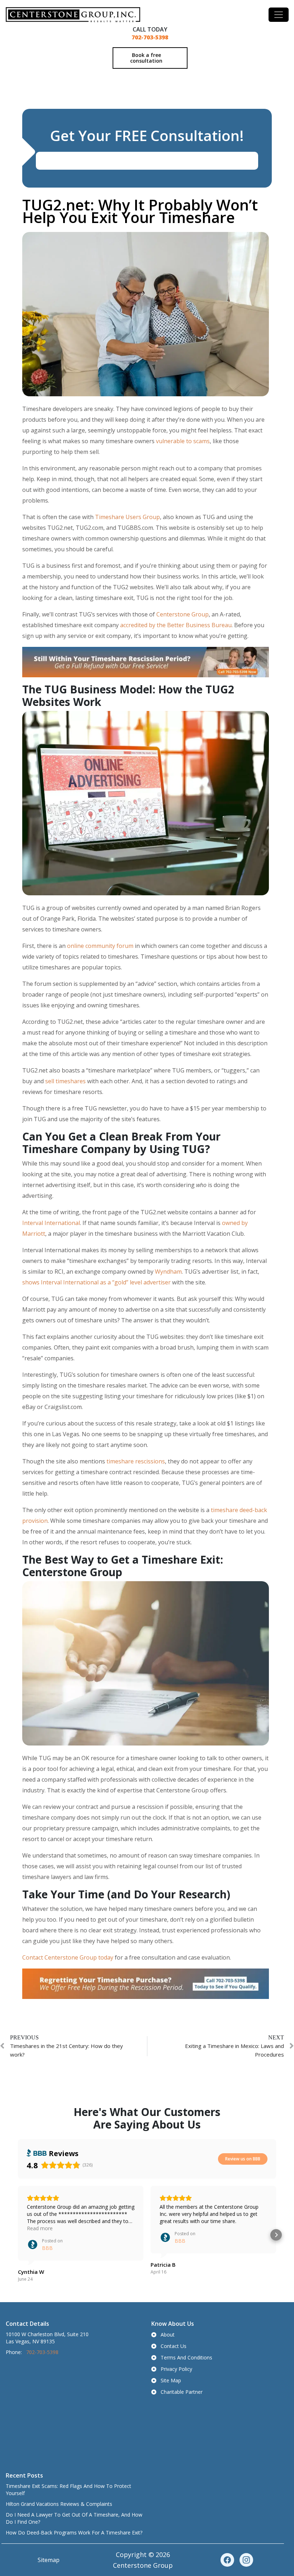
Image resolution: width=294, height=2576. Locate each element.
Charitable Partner (182, 2392)
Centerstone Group (182, 614)
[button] (18, 2235)
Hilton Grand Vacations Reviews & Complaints (59, 2504)
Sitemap (49, 2560)
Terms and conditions (186, 2357)
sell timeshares (65, 1081)
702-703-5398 (150, 37)
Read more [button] (40, 2228)
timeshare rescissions (136, 1461)
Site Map (171, 2380)
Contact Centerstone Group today (68, 1957)
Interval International (51, 1223)
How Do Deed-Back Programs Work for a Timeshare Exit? (74, 2533)
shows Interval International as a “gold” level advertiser (96, 1282)
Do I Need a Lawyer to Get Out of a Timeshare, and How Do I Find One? (74, 2518)
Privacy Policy (176, 2369)
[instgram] (246, 2560)
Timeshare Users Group (127, 517)
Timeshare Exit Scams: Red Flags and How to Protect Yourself (68, 2490)
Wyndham (168, 1272)
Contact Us (174, 2346)
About (168, 2335)
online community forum (100, 946)
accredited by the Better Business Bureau (176, 625)
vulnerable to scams (183, 441)
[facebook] (227, 2560)
